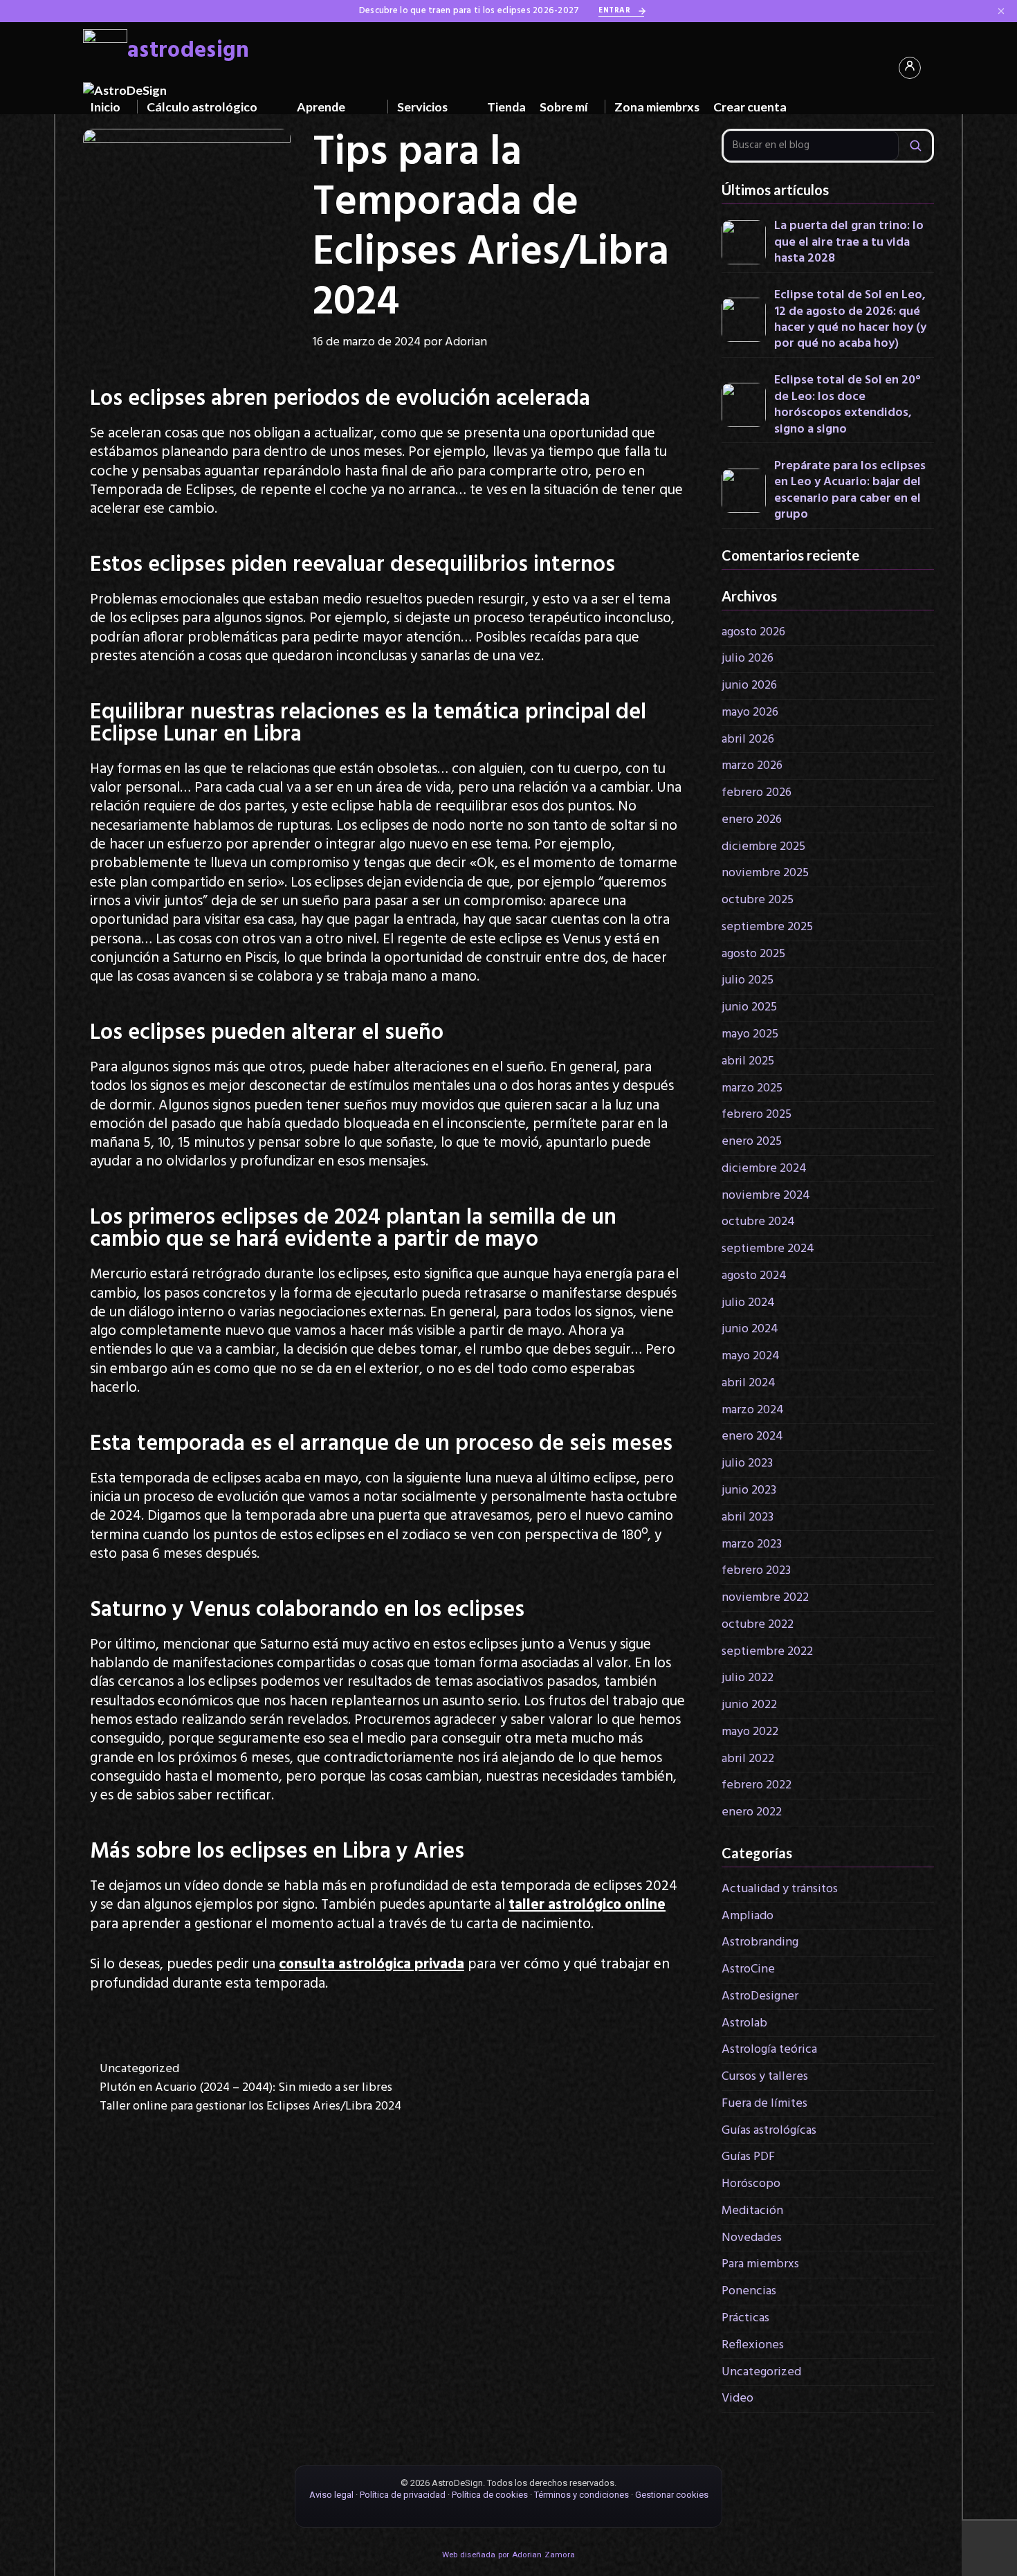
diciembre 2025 (763, 847)
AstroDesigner (760, 1996)
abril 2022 (748, 1759)
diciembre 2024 (764, 1169)
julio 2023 (747, 1463)
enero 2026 (752, 820)
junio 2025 (749, 1007)
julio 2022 (748, 1678)
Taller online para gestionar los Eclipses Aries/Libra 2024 (250, 2106)
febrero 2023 (756, 1571)
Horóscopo (751, 2184)
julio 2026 (748, 659)
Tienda (506, 107)
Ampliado (748, 1916)
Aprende (321, 107)
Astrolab (744, 2023)
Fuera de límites (764, 2104)
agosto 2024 (754, 1276)
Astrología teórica (769, 2050)
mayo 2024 (751, 1356)
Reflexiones (753, 2345)
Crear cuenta (750, 107)
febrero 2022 (757, 1785)
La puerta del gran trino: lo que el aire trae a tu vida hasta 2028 (849, 242)
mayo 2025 (750, 1034)
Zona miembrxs (657, 107)
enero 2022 (752, 1812)
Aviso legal (331, 2495)
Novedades (752, 2238)
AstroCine (748, 1969)
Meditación (752, 2211)
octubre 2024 (758, 1222)
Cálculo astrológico (202, 107)
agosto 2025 (753, 954)
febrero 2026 (757, 793)
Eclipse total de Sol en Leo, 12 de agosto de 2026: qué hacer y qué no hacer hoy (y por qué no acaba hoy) (850, 320)
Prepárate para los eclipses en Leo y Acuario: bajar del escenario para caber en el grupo (850, 491)
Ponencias (749, 2291)
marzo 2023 (752, 1544)
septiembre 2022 (767, 1652)
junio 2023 (749, 1490)
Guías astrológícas (769, 2131)
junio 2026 (749, 686)
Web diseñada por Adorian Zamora (508, 2555)
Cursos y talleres (765, 2077)
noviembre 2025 (765, 873)
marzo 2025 (752, 1088)
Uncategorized (139, 2069)
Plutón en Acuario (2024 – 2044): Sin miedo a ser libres (246, 2088)
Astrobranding (760, 1942)
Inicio (105, 107)
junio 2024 (750, 1329)
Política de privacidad (403, 2495)
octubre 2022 (758, 1625)
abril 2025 (748, 1061)
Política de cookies (490, 2495)
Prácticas (745, 2318)
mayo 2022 (750, 1732)
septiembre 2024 (768, 1249)
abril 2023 (748, 1517)
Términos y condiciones (581, 2495)
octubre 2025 (758, 900)
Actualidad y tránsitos (780, 1889)
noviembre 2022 (765, 1598)
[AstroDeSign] (125, 90)
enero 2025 (752, 1142)
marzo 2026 (752, 766)
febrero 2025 (757, 1115)
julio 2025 (748, 980)
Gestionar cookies (672, 2495)
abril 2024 (749, 1383)
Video (737, 2398)
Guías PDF (748, 2157)
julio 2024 (748, 1303)
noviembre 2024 (766, 1196)
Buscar (915, 146)
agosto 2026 (753, 632)
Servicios (422, 107)
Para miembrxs (760, 2264)
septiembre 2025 (767, 927)
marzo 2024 (753, 1410)
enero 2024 (752, 1436)
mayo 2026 (750, 713)
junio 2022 (749, 1705)
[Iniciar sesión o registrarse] (910, 68)
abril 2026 (748, 740)
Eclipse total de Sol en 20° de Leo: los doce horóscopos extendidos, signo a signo (847, 405)
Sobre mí (564, 107)
